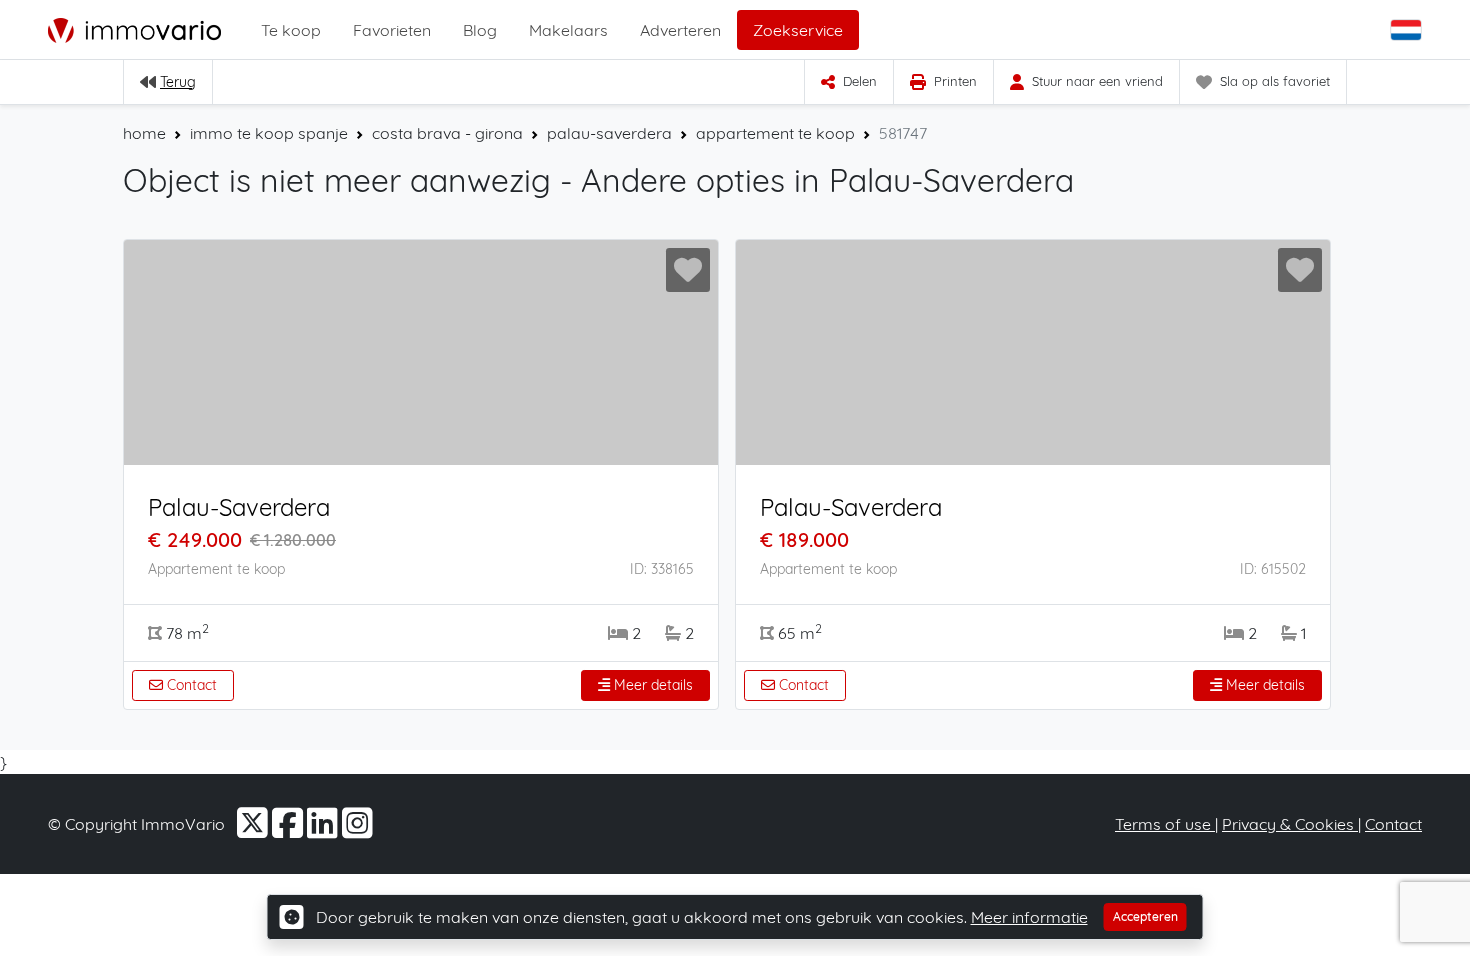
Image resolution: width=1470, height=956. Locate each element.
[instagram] (357, 830)
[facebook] (289, 830)
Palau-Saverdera (239, 507)
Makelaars (568, 30)
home (144, 133)
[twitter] (254, 830)
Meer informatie (1029, 917)
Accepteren (1145, 916)
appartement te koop (775, 133)
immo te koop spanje (269, 133)
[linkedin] (324, 830)
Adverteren (680, 30)
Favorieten (392, 30)
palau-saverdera (609, 133)
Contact (190, 685)
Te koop (291, 30)
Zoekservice (798, 30)
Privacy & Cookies (1290, 824)
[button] (1408, 30)
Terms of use (1165, 824)
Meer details (651, 685)
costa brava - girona (447, 133)
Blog (480, 30)
